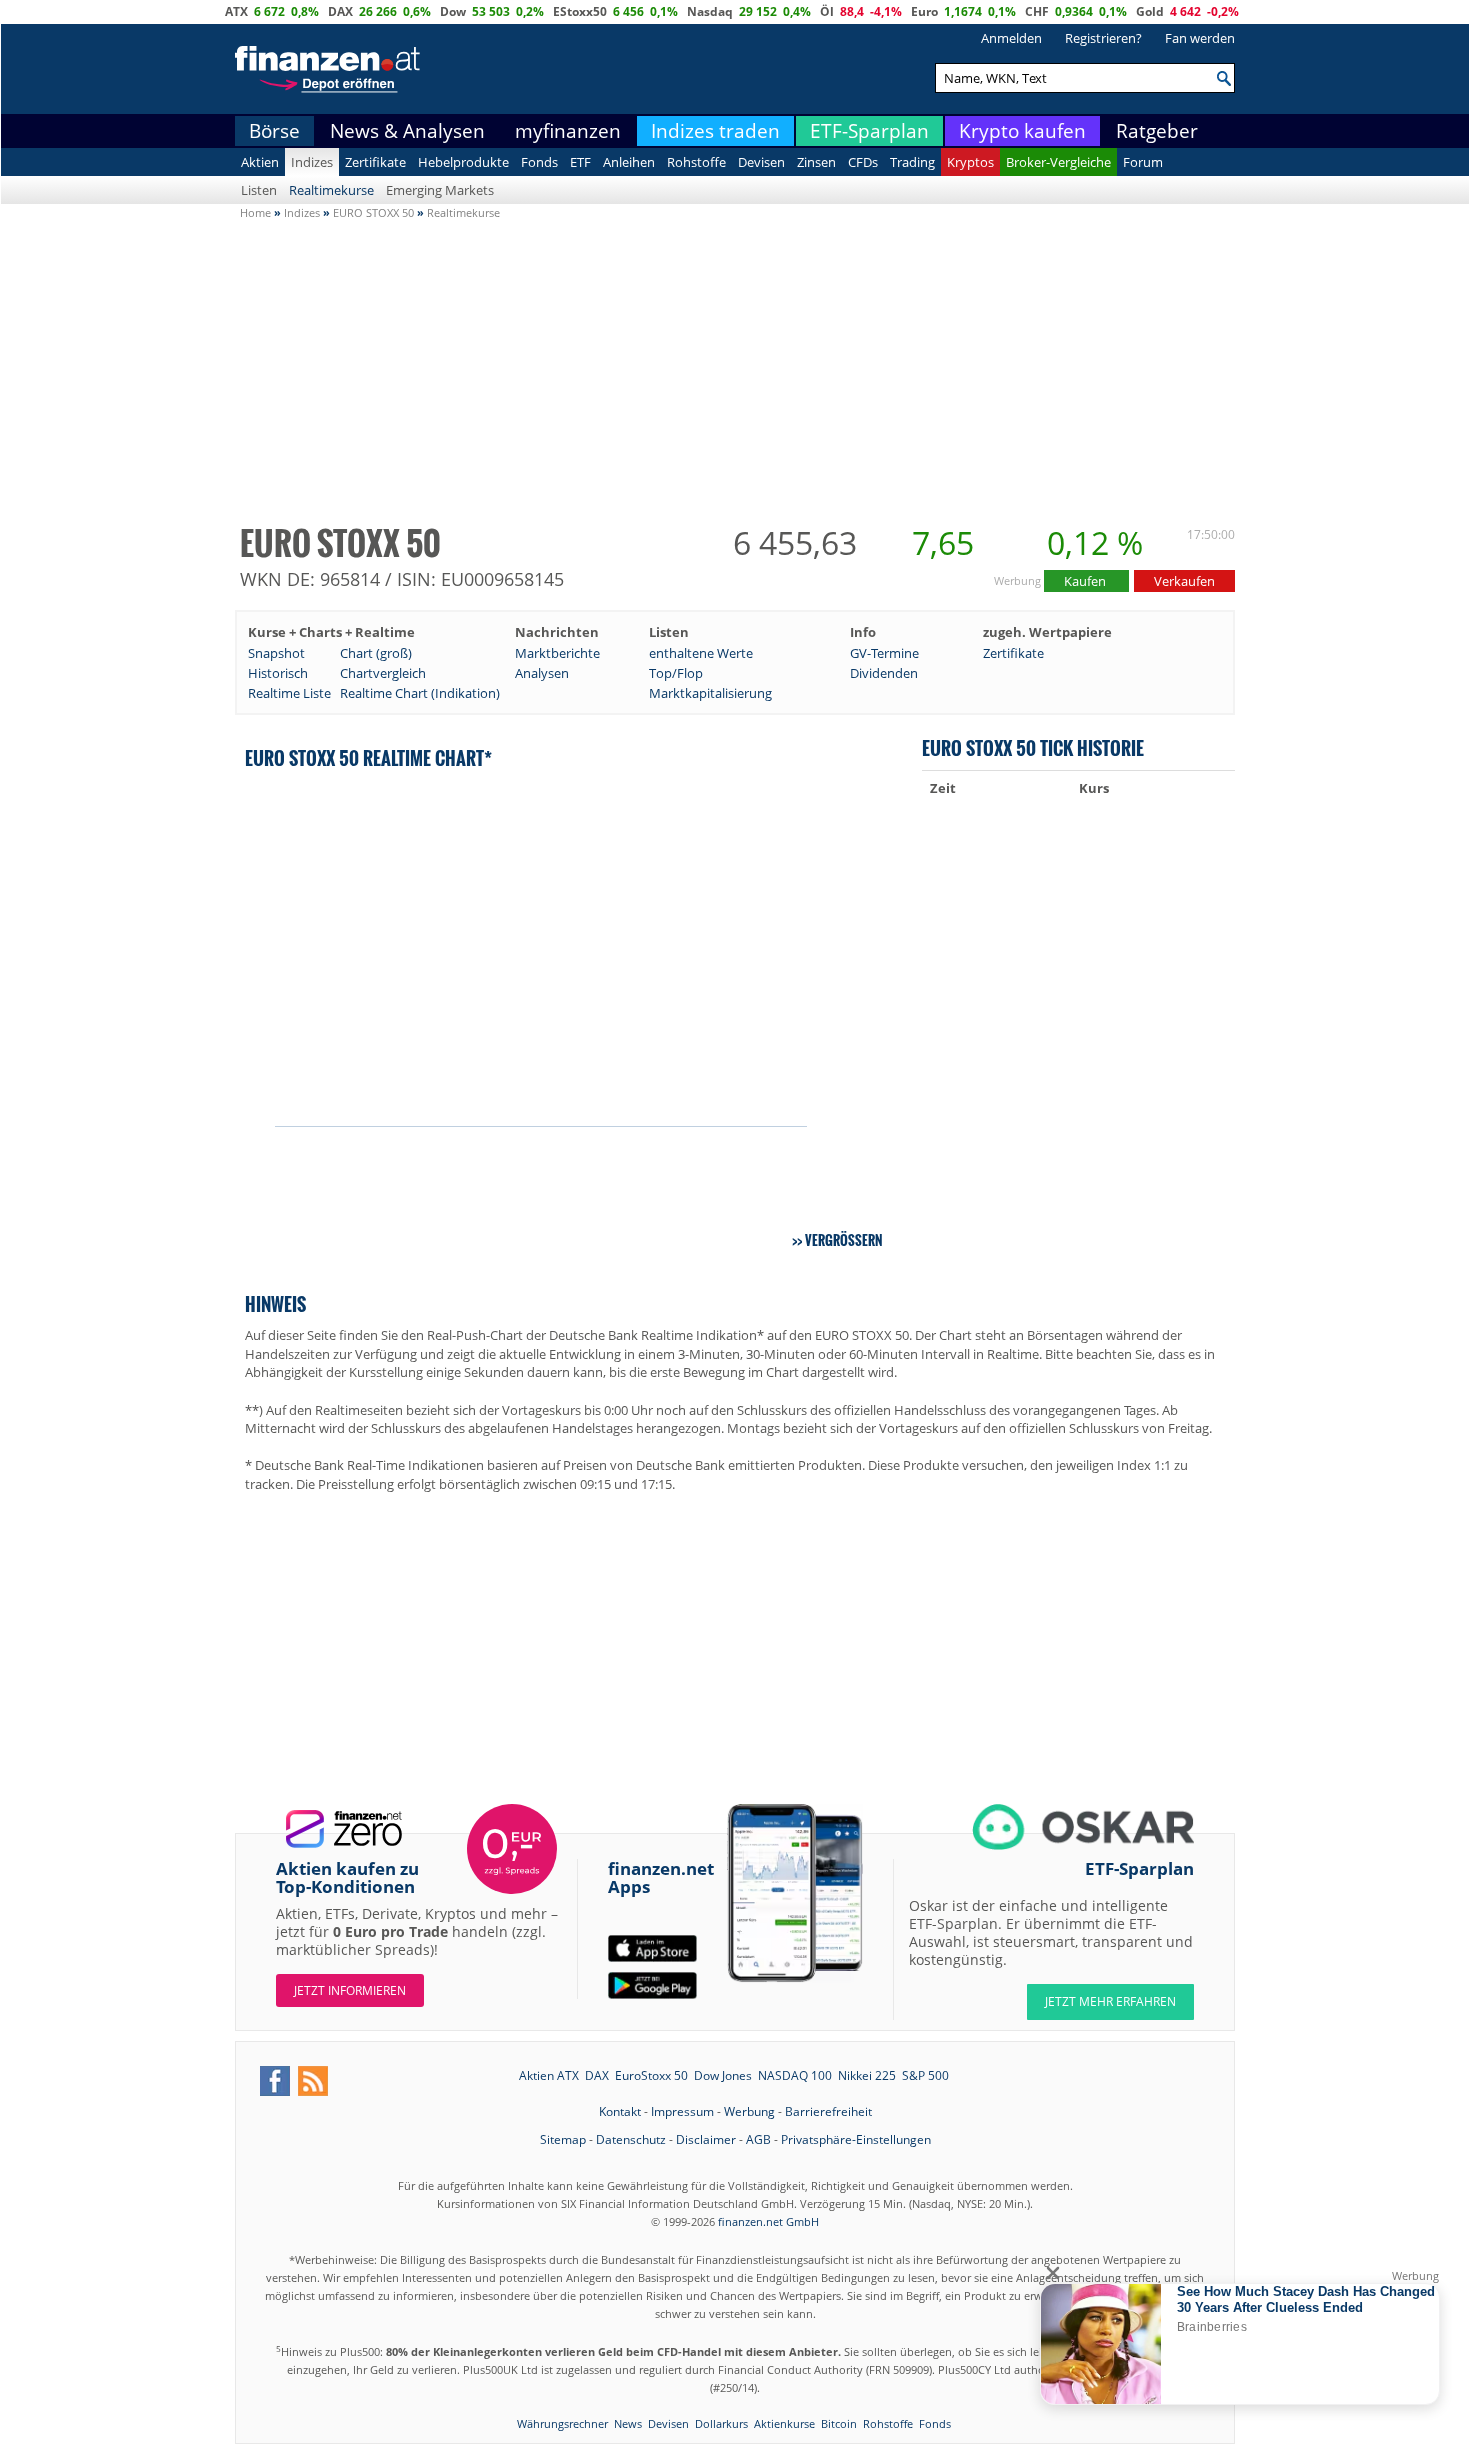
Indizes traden (715, 131)
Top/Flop (676, 673)
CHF (1037, 11)
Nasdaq (710, 11)
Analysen (542, 673)
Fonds (539, 162)
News (628, 2423)
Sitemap (563, 2139)
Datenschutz (631, 2139)
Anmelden (1011, 38)
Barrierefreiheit (828, 2111)
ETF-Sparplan (869, 131)
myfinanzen (568, 131)
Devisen (761, 162)
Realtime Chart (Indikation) (420, 693)
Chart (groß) (376, 653)
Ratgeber (1157, 131)
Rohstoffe (696, 162)
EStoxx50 (580, 11)
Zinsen (816, 162)
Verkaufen (1184, 581)
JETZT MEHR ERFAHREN (1110, 2001)
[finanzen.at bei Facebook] (275, 2081)
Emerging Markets (440, 190)
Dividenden (884, 673)
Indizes (312, 162)
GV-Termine (884, 653)
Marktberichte (557, 653)
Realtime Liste (289, 693)
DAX (340, 11)
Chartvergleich (383, 673)
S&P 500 (925, 2075)
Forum (1143, 162)
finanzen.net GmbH (768, 2221)
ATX (236, 11)
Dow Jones (723, 2075)
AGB (758, 2139)
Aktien (260, 162)
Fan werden (1200, 38)
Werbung (749, 2111)
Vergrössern (843, 1240)
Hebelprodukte (463, 162)
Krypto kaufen (1022, 131)
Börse (274, 131)
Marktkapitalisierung (710, 693)
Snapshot (276, 653)
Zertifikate (375, 162)
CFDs (863, 162)
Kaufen (1086, 581)
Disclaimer (706, 2139)
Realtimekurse (331, 190)
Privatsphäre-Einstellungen (856, 2139)
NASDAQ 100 (795, 2075)
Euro (924, 11)
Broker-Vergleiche (1058, 162)
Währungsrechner (562, 2423)
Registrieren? (1103, 38)
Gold (1150, 11)
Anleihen (629, 162)
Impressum (682, 2111)
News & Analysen (407, 131)
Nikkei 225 (867, 2075)
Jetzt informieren (350, 1990)
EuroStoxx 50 (651, 2075)
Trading (912, 162)
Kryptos (970, 162)
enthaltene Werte (701, 653)
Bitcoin (839, 2423)
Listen (259, 190)
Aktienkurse (784, 2423)
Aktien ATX (549, 2075)
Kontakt (620, 2111)
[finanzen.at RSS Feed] (313, 2081)
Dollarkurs (721, 2423)
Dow (453, 11)
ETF (580, 162)
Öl (827, 11)
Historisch (278, 673)
